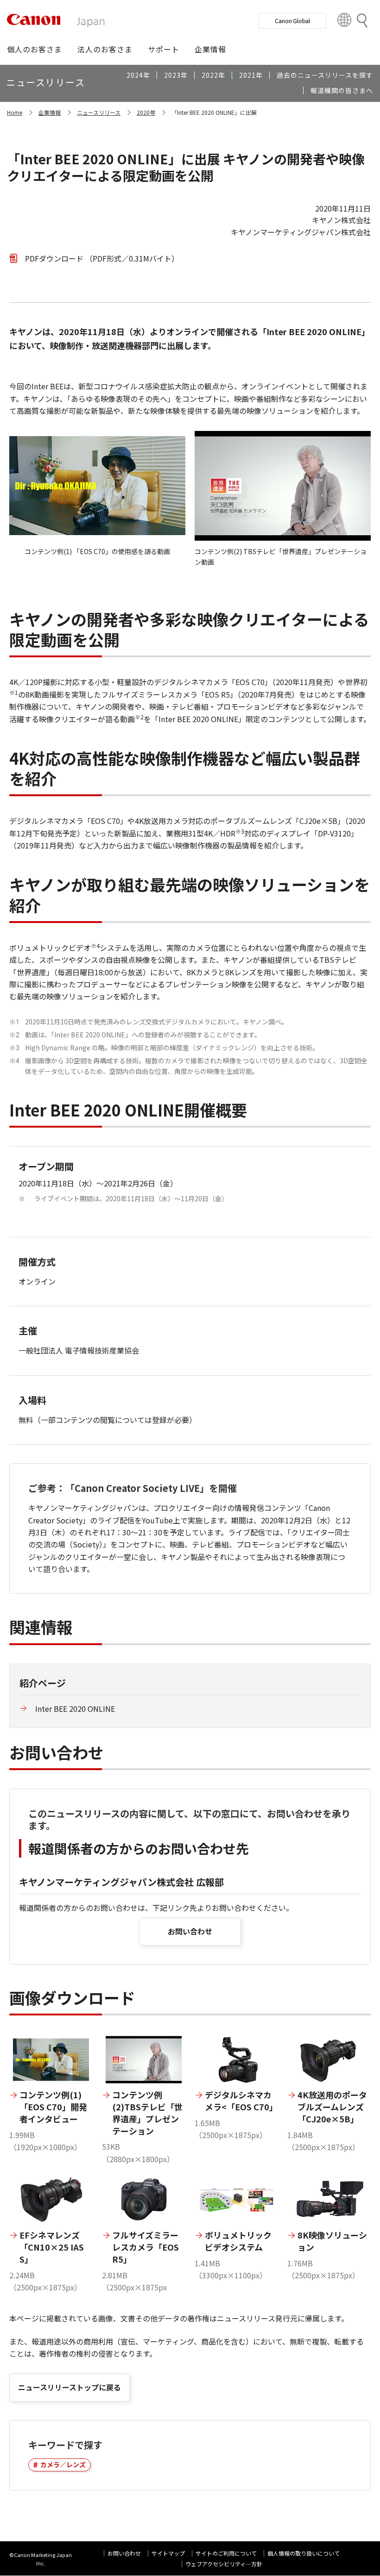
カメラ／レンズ (63, 2464)
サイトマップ (168, 2553)
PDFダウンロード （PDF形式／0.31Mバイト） (102, 258)
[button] (35, 49)
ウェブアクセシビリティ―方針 (224, 2564)
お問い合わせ (190, 1931)
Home (15, 112)
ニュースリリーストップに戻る (70, 2387)
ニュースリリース (99, 112)
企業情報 (50, 112)
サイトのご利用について (226, 2553)
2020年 (146, 112)
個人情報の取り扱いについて (304, 2553)
